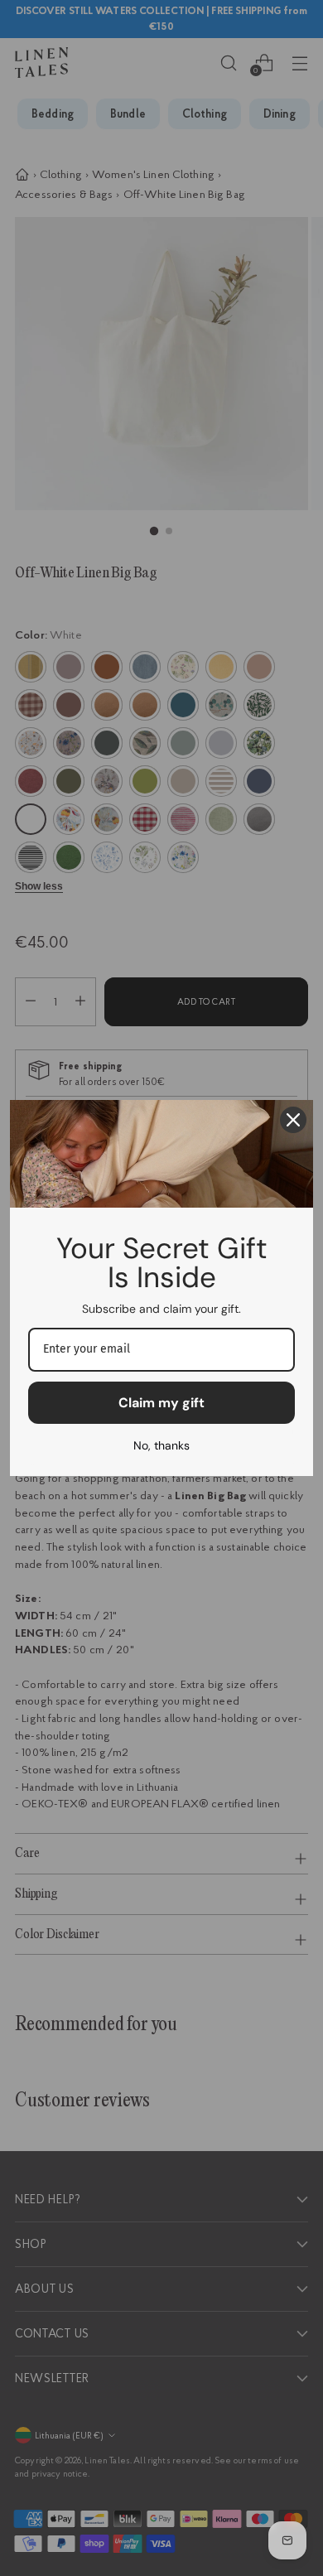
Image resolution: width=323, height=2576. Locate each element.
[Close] (293, 1120)
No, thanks (161, 1445)
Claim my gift (161, 1403)
